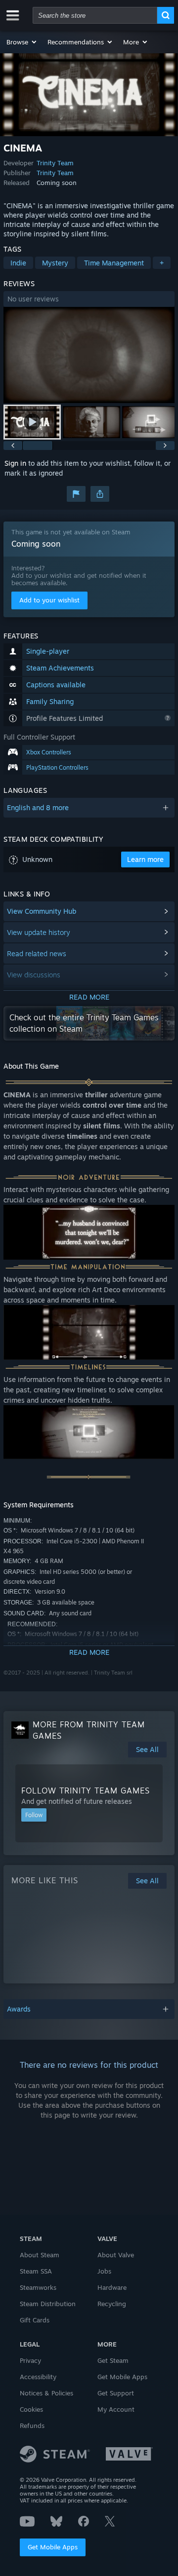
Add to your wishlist (49, 600)
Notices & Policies (46, 2393)
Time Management (114, 263)
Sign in (15, 463)
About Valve (116, 2255)
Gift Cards (35, 2320)
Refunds (32, 2426)
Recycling (112, 2304)
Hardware (112, 2287)
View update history (39, 932)
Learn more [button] (145, 859)
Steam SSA (36, 2271)
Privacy (30, 2360)
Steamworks (38, 2287)
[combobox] (95, 15)
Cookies (31, 2409)
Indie (18, 263)
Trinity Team (55, 163)
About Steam (40, 2255)
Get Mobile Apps (53, 2547)
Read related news (37, 953)
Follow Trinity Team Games (86, 1791)
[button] (22, 42)
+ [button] (162, 263)
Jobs (104, 2271)
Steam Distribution (48, 2304)
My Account (116, 2409)
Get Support (116, 2393)
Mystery (55, 263)
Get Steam (113, 2360)
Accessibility (38, 2377)
